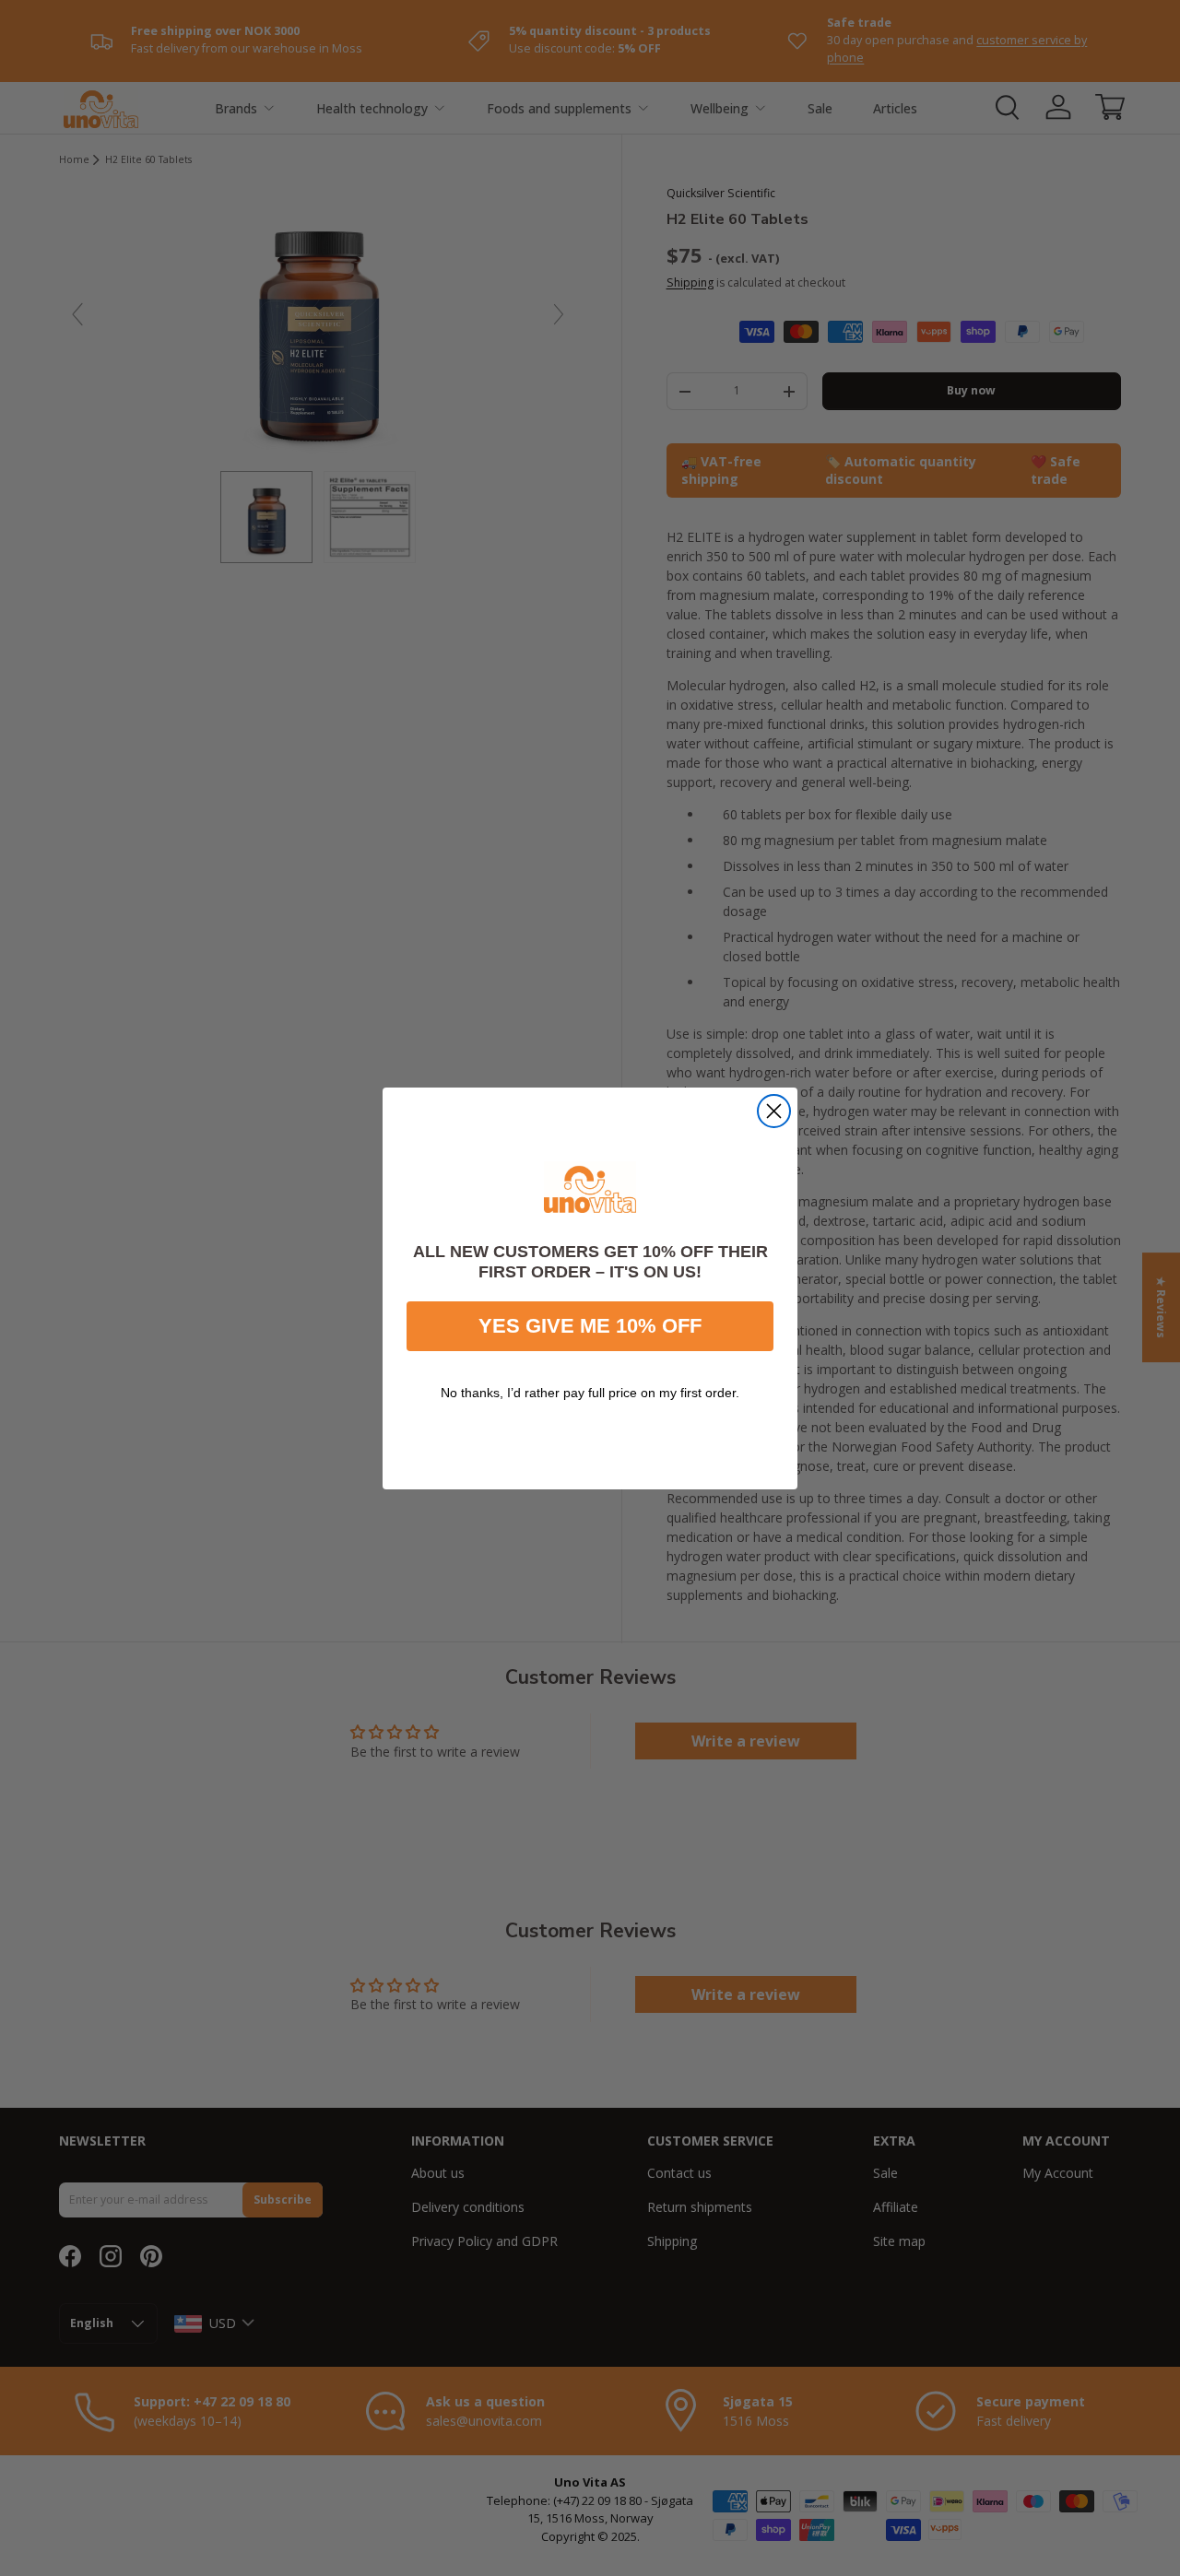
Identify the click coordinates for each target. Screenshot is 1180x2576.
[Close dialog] (774, 1111)
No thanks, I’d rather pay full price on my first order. (590, 1392)
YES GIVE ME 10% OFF (590, 1325)
